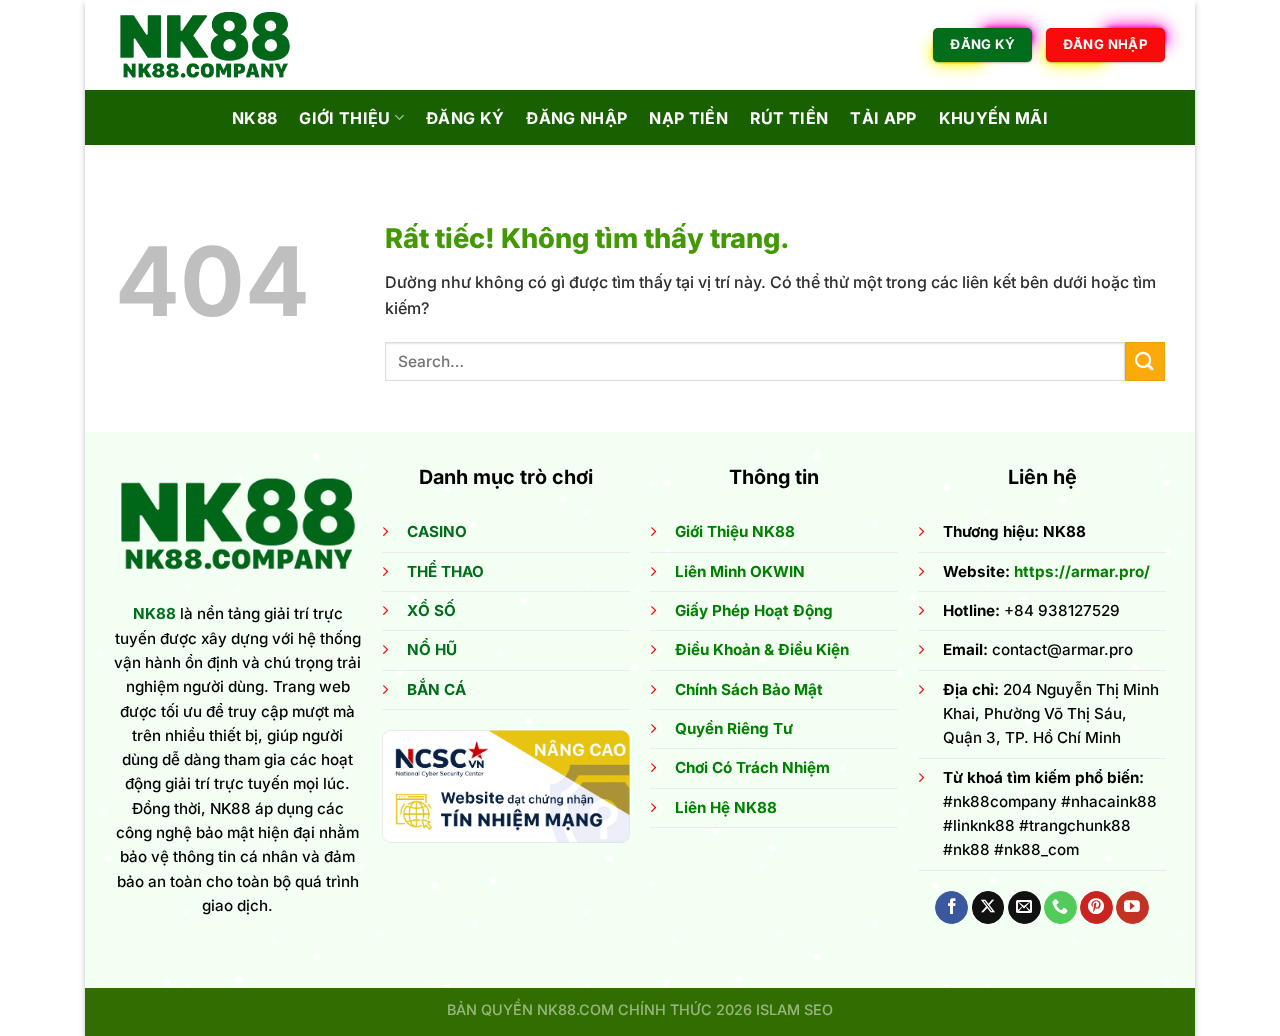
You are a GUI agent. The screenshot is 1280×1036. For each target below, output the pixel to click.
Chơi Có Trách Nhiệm (752, 767)
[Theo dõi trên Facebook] (951, 908)
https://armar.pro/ (1082, 571)
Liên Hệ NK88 (726, 807)
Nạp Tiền (688, 118)
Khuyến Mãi (993, 118)
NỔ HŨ (432, 649)
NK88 (254, 118)
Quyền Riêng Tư (734, 728)
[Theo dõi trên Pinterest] (1096, 908)
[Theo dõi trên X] (988, 908)
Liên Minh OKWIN (740, 571)
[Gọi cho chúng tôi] (1060, 908)
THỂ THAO (445, 571)
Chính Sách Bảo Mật (749, 689)
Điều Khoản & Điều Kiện (762, 649)
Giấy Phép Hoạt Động (754, 610)
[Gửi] (1145, 361)
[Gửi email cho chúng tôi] (1024, 908)
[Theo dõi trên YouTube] (1132, 908)
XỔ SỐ (431, 610)
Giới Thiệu (344, 118)
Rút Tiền (789, 118)
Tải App (883, 118)
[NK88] (215, 45)
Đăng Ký (465, 118)
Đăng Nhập (576, 118)
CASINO (437, 531)
